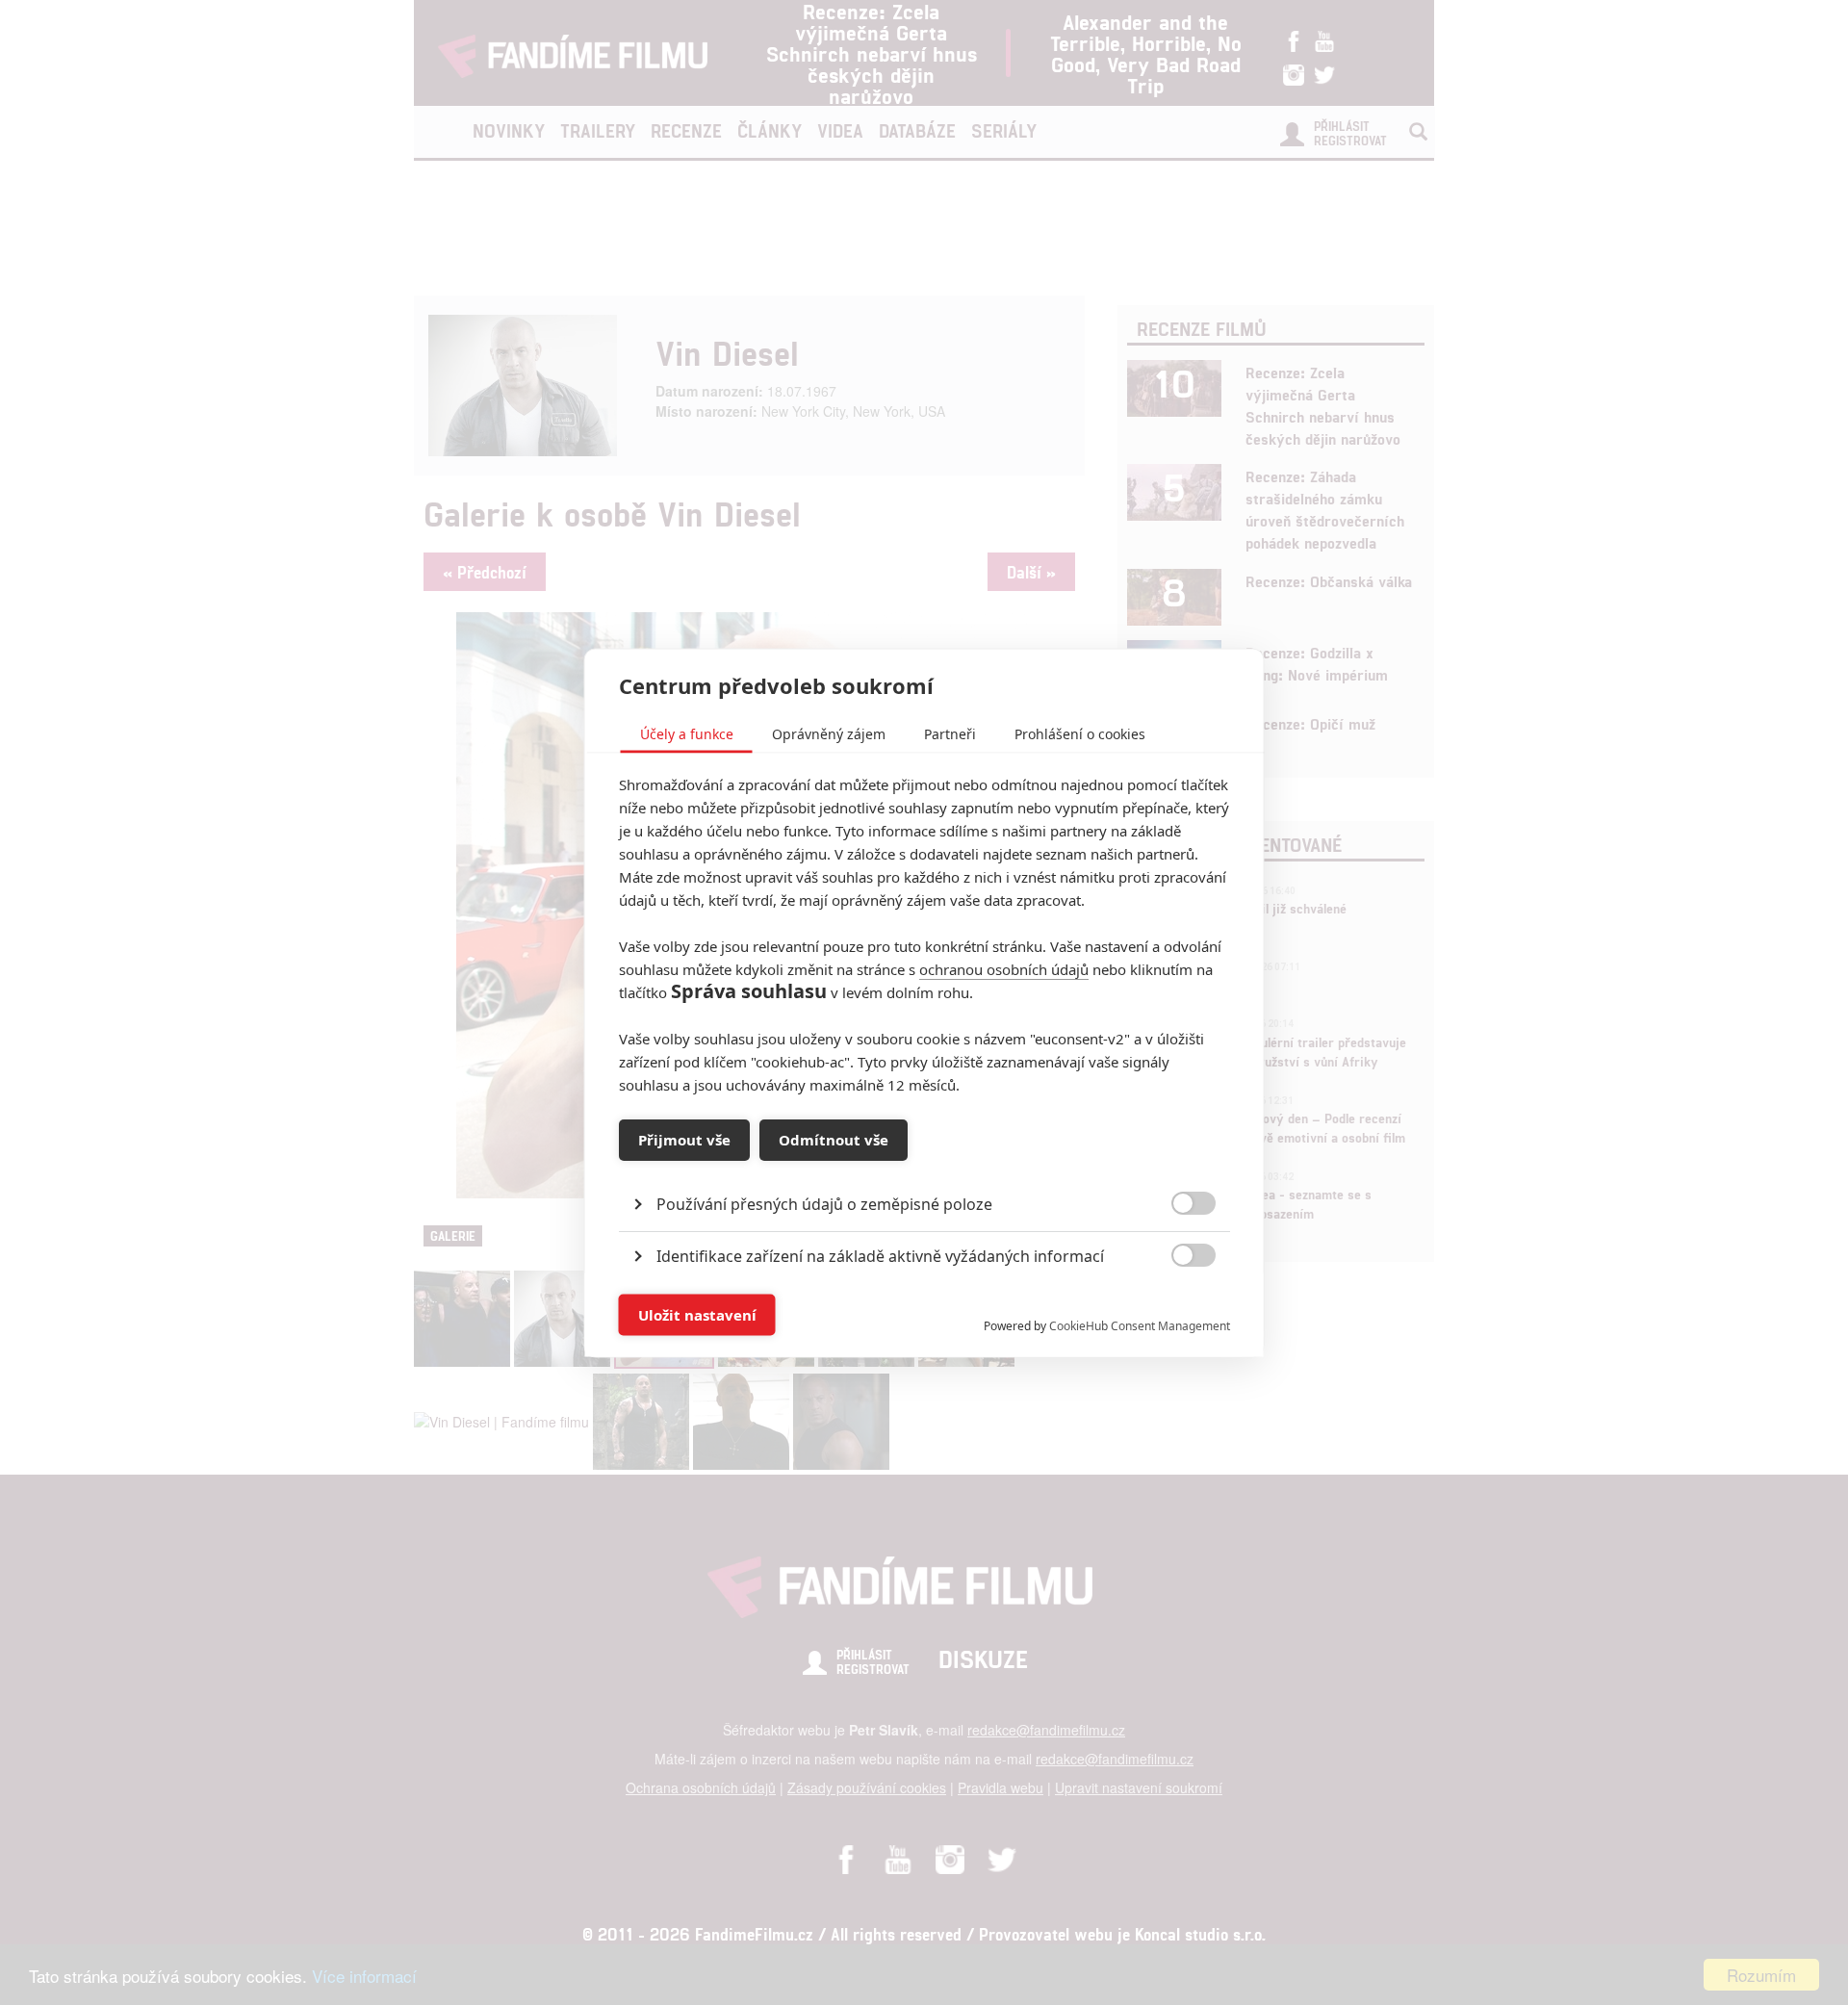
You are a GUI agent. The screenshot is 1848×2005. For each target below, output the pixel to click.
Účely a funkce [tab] (687, 733)
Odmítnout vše (834, 1140)
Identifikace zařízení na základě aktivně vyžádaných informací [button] (880, 1255)
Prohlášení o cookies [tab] (1080, 733)
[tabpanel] (924, 1159)
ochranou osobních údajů (1004, 968)
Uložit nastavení (697, 1315)
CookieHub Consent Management (1140, 1325)
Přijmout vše (684, 1140)
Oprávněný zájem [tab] (829, 733)
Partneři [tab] (950, 733)
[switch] (1178, 1305)
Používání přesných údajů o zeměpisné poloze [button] (824, 1203)
